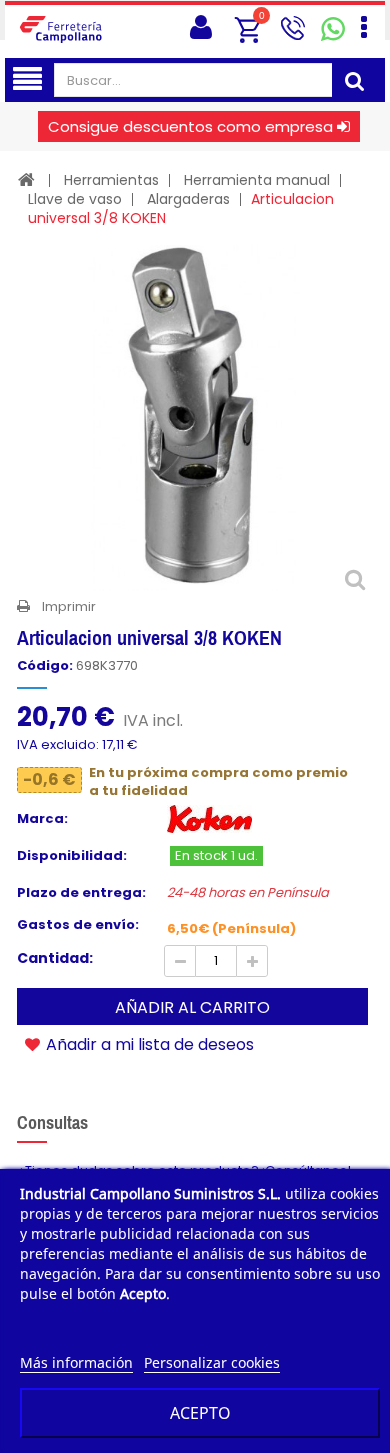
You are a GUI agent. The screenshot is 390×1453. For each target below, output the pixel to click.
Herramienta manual (257, 180)
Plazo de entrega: (81, 893)
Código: (45, 666)
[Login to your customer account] (201, 27)
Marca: (42, 819)
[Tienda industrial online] (67, 28)
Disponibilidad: (72, 856)
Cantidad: (55, 958)
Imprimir (69, 606)
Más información (76, 1362)
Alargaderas (188, 199)
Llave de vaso (75, 199)
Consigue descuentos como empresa (190, 126)
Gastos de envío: (78, 925)
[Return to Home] (26, 179)
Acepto (200, 1413)
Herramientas (111, 180)
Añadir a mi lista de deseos (148, 1044)
